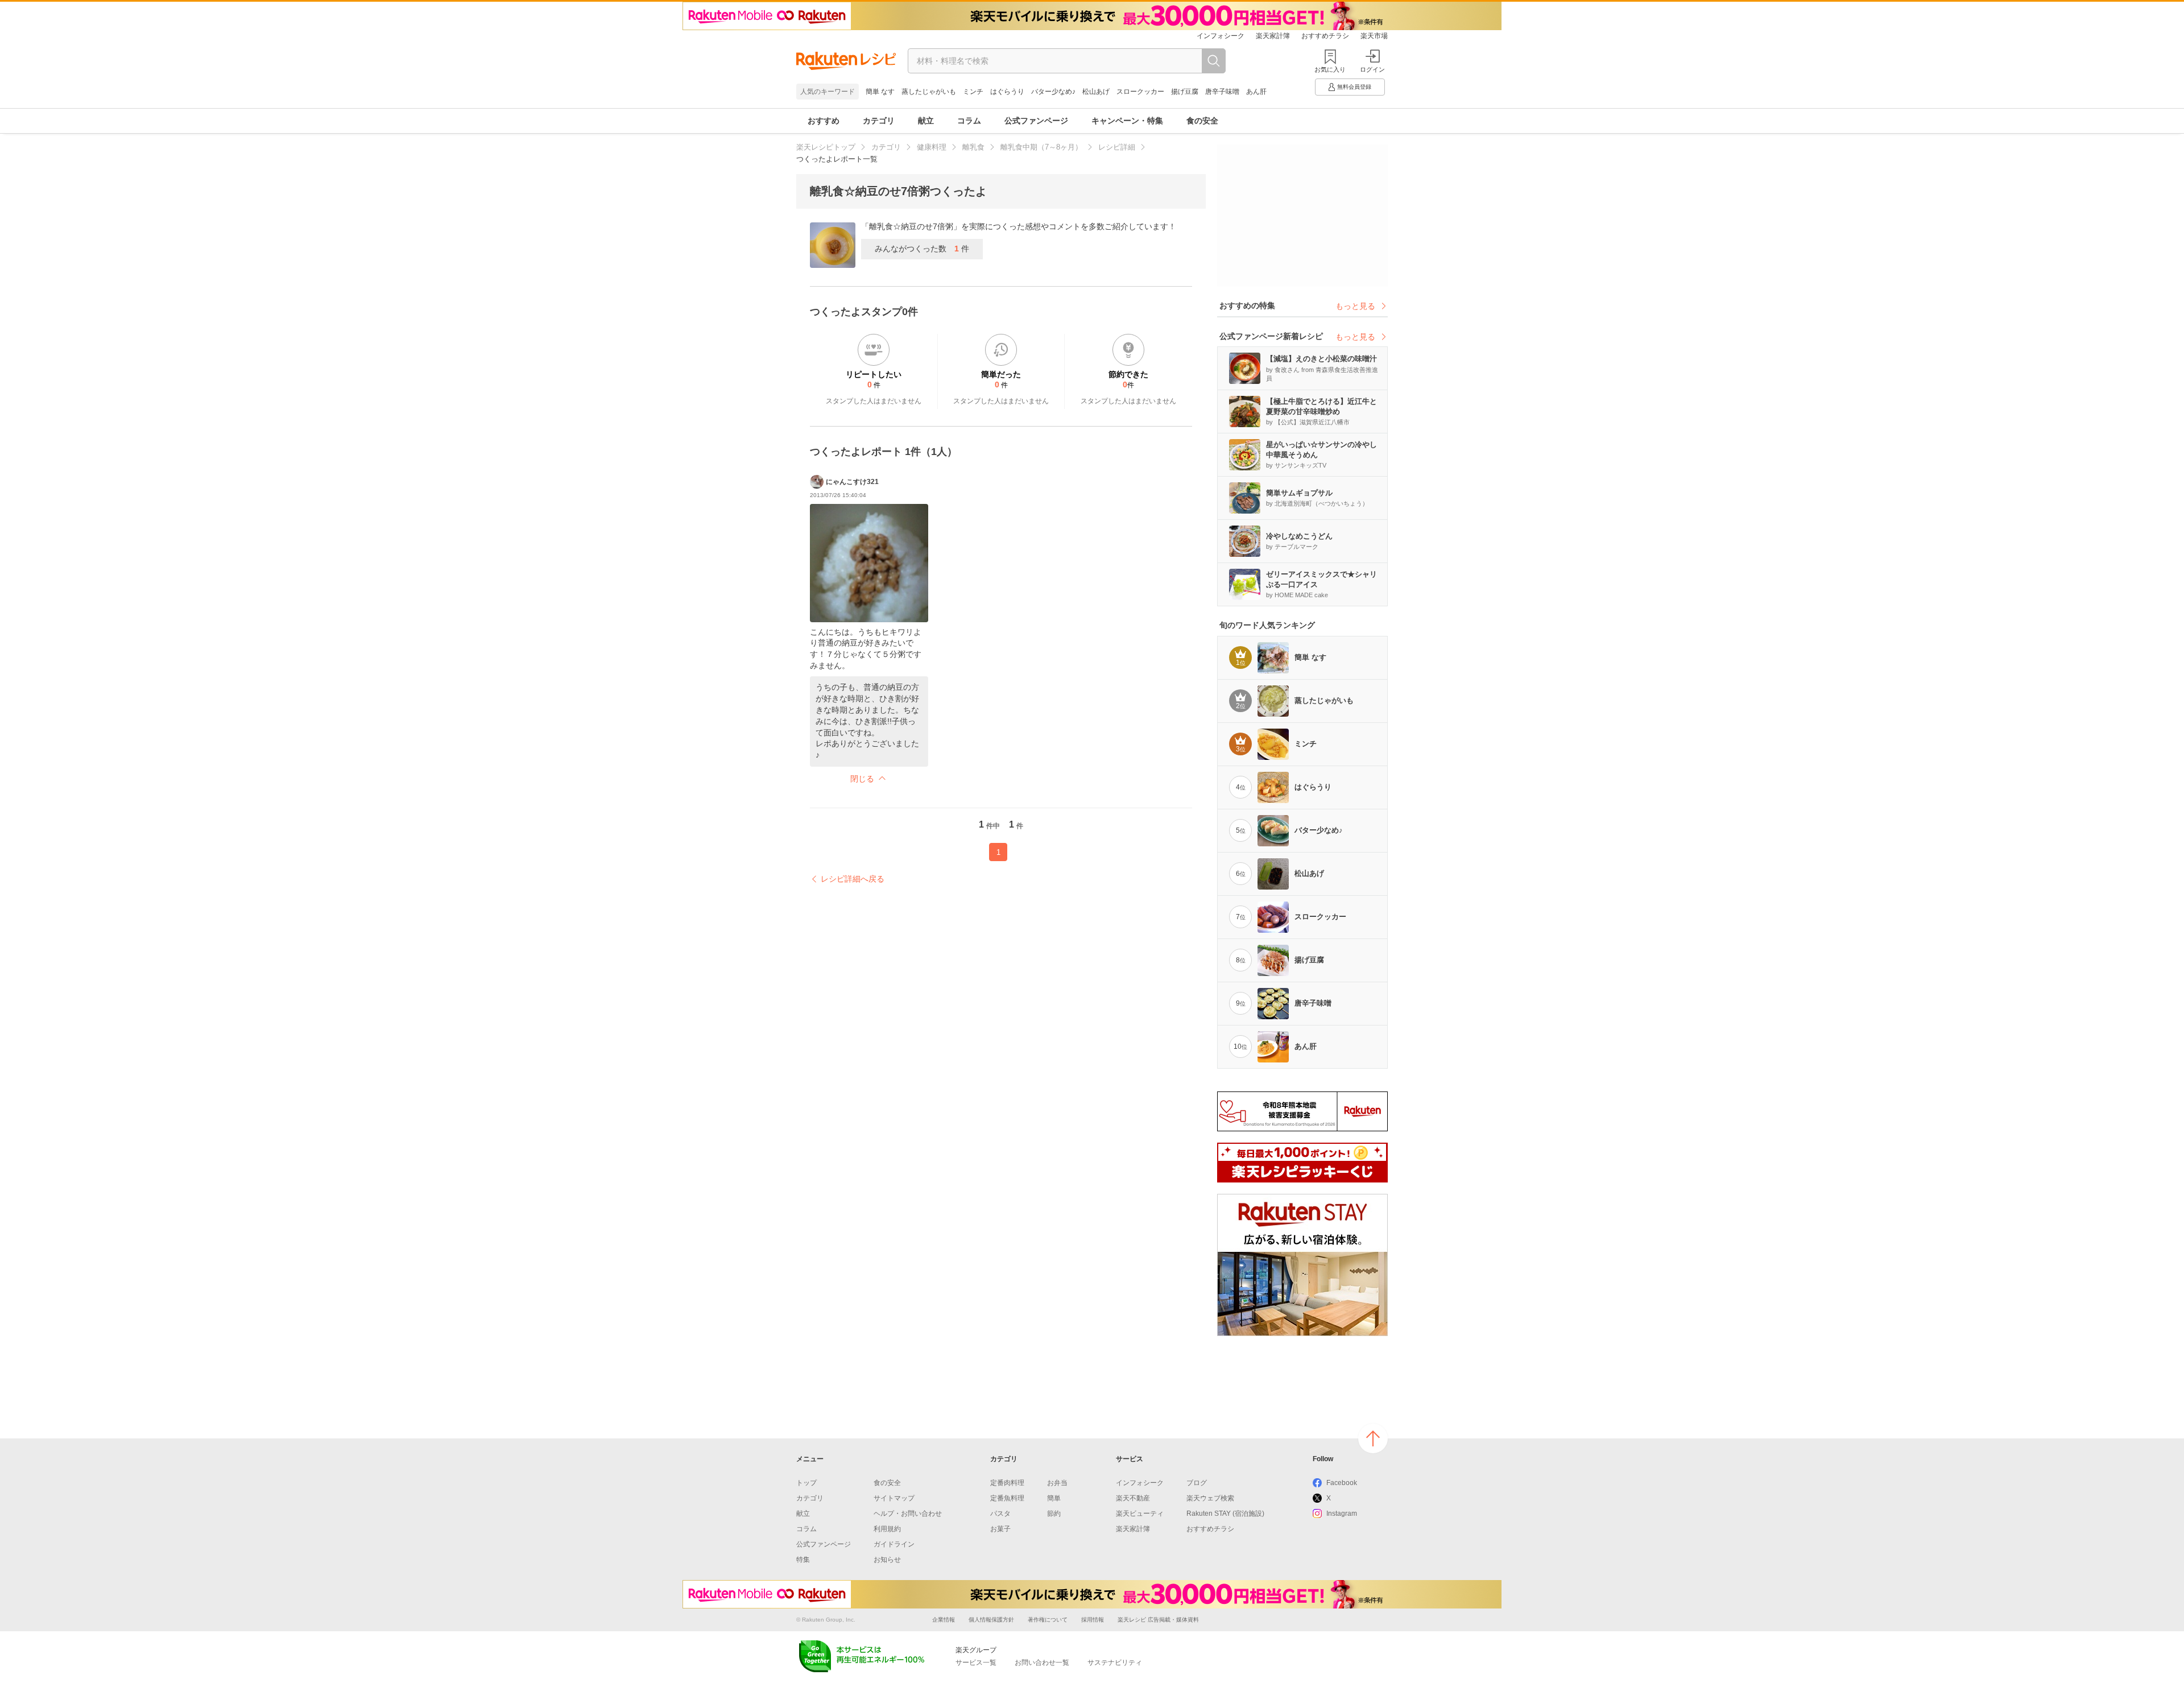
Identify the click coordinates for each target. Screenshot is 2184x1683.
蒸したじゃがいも (929, 92)
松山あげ (1096, 92)
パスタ (1000, 1514)
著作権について (1048, 1620)
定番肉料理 (1007, 1483)
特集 (803, 1560)
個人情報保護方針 (991, 1620)
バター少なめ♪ (1053, 92)
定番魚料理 (1007, 1498)
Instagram (1342, 1514)
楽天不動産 (1133, 1498)
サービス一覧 (976, 1663)
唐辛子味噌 (1222, 92)
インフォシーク (1221, 36)
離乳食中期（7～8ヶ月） (1041, 147)
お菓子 (1000, 1529)
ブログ (1197, 1483)
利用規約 (887, 1529)
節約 (1054, 1514)
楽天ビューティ (1140, 1514)
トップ (806, 1483)
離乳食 (973, 147)
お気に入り (1330, 69)
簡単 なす (880, 92)
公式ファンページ (1036, 121)
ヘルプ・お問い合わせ (908, 1514)
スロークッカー (1140, 92)
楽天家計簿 (1273, 36)
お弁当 (1057, 1483)
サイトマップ (894, 1498)
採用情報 (1093, 1620)
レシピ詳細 (1117, 147)
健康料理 (932, 147)
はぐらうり (1007, 92)
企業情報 (944, 1620)
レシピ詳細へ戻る (853, 879)
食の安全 (1202, 121)
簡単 (1054, 1498)
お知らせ (887, 1560)
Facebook (1342, 1483)
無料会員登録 (1354, 87)
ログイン (1372, 69)
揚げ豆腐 (1185, 92)
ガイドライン (894, 1544)
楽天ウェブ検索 (1210, 1498)
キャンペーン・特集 (1127, 121)
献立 (926, 121)
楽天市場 (1374, 36)
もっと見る (1355, 306)
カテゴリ (879, 121)
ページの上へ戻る (1373, 1438)
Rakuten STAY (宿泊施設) (1225, 1514)
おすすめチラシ (1325, 36)
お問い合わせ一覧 (1042, 1663)
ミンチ (973, 92)
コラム (969, 121)
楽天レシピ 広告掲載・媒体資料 (1158, 1620)
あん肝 (1256, 92)
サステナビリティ (1115, 1663)
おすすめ (824, 121)
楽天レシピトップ (826, 147)
